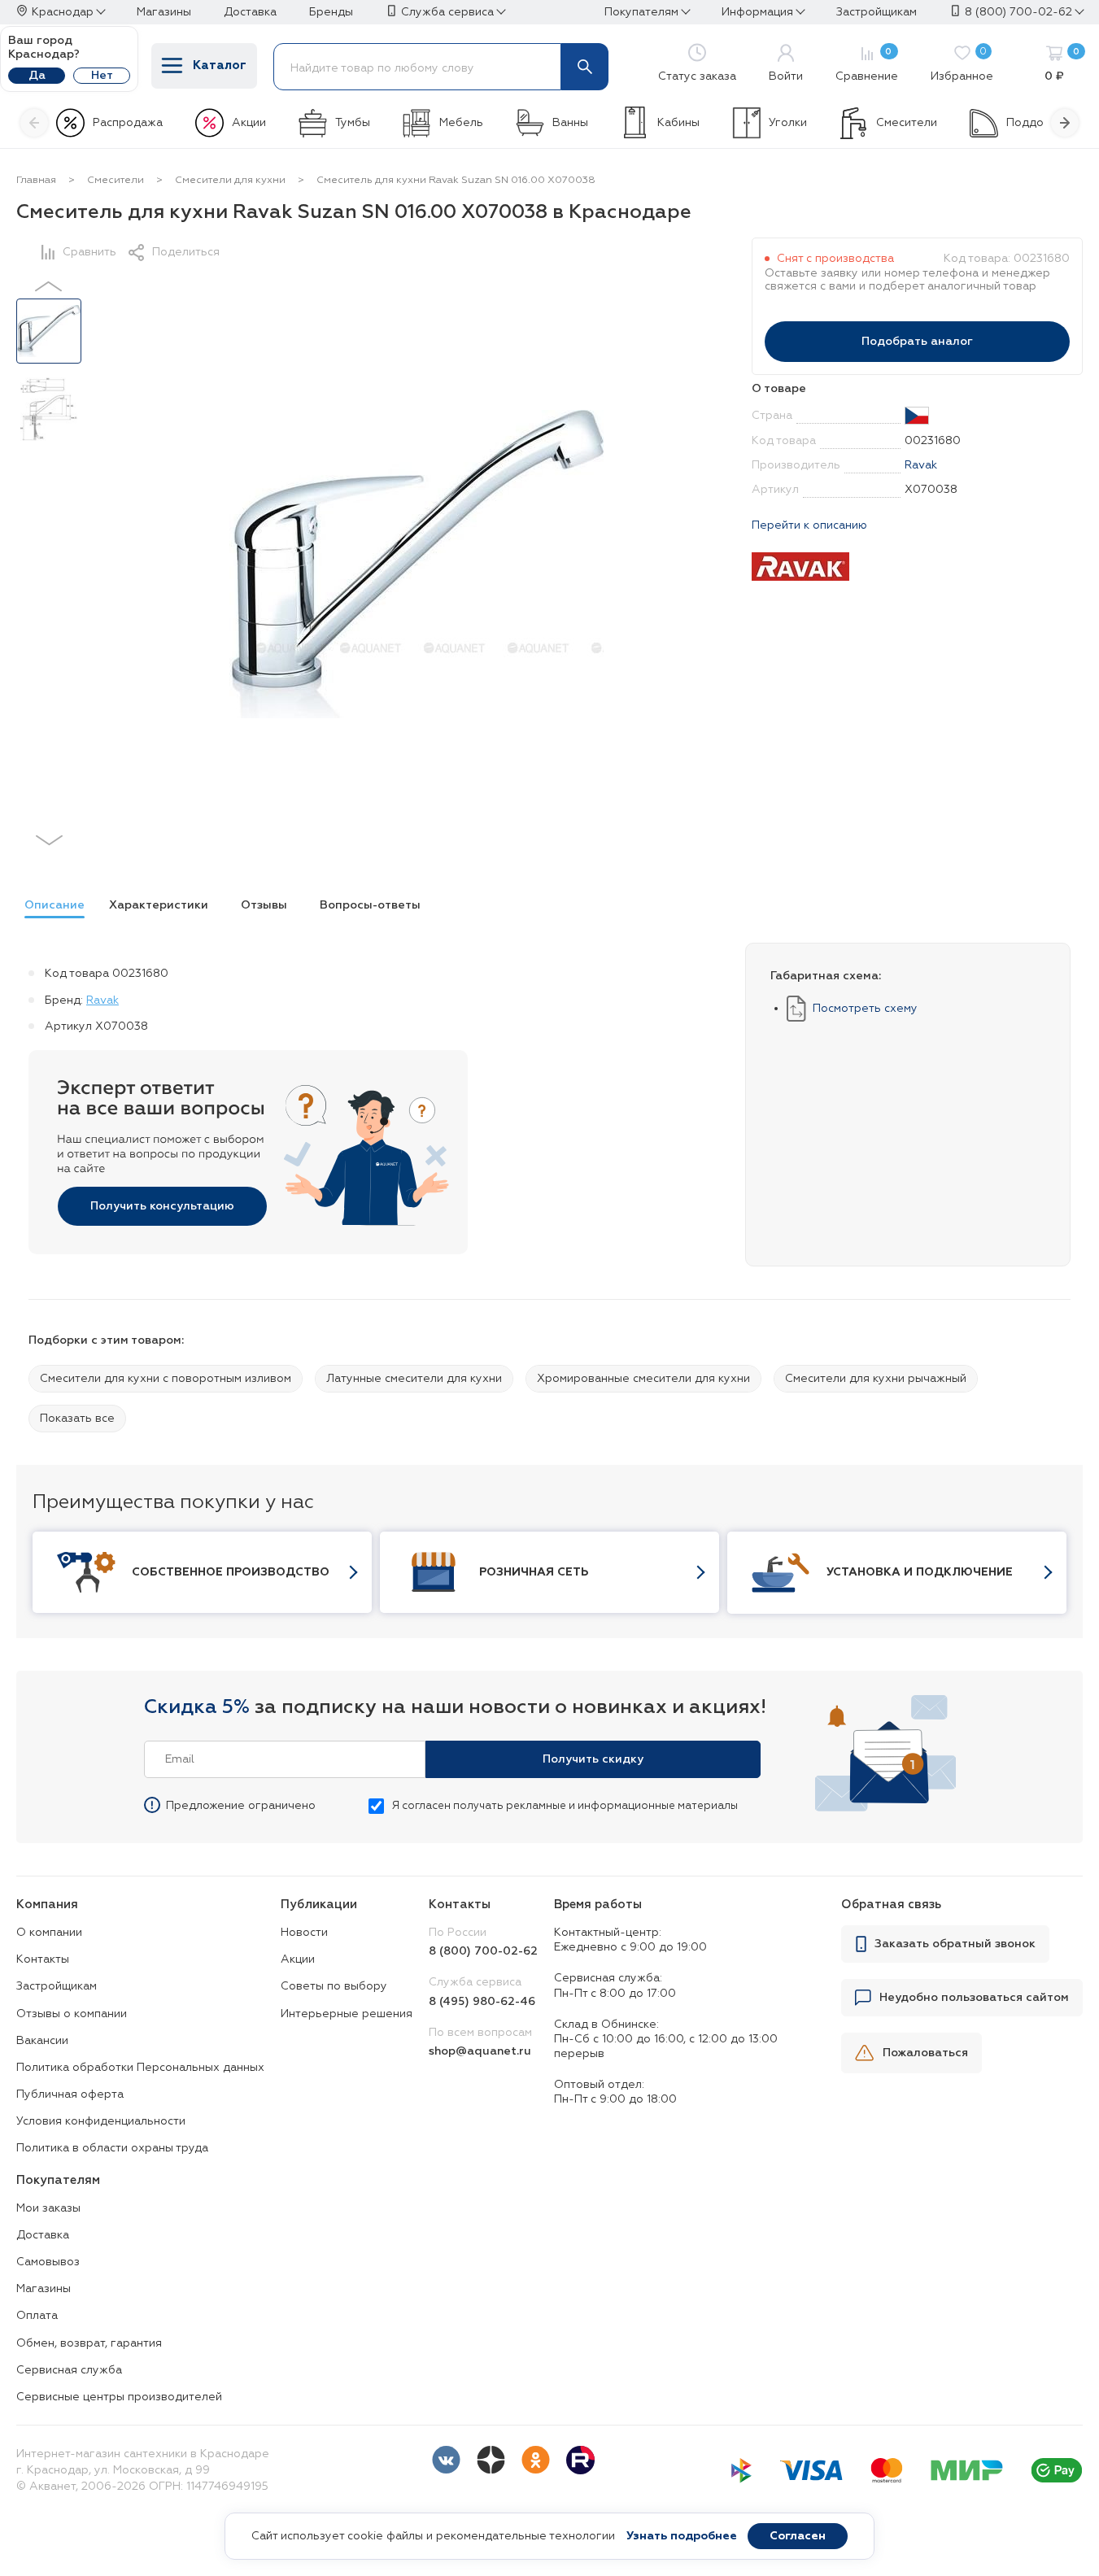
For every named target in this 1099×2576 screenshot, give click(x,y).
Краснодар (63, 12)
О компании (49, 1933)
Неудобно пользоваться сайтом (974, 1998)
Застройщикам (57, 1986)
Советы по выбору (334, 1986)
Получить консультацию (162, 1206)
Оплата (37, 2316)
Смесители (907, 123)
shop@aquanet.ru (480, 2051)
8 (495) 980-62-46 (482, 2002)
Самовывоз (48, 2262)
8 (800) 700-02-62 (1018, 12)
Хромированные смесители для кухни (643, 1379)
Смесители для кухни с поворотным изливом (166, 1379)
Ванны (570, 123)
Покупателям (641, 12)
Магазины (44, 2289)
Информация (757, 12)
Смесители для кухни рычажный (876, 1379)
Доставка (43, 2235)
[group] (50, 908)
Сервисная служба (69, 2370)
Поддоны (1032, 123)
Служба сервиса (447, 12)
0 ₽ (1062, 65)
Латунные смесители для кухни (414, 1379)
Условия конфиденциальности (101, 2121)
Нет (102, 76)
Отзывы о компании (72, 2014)
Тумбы (353, 123)
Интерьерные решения (347, 2014)
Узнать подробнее (682, 2536)
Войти (786, 76)
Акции (249, 123)
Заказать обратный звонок (955, 1944)
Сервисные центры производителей (119, 2397)
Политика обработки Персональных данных (140, 2068)
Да (37, 76)
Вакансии (42, 2041)
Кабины (678, 123)
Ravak (921, 465)
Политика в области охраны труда (112, 2148)
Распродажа (128, 123)
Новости (304, 1933)
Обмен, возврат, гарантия (89, 2343)
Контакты (43, 1959)
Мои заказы (48, 2208)
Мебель (461, 123)
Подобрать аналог (917, 342)
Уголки (788, 123)
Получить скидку (593, 1759)
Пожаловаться (925, 2053)
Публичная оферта (70, 2094)
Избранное (962, 65)
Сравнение (867, 65)
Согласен (798, 2536)
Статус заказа (697, 76)
